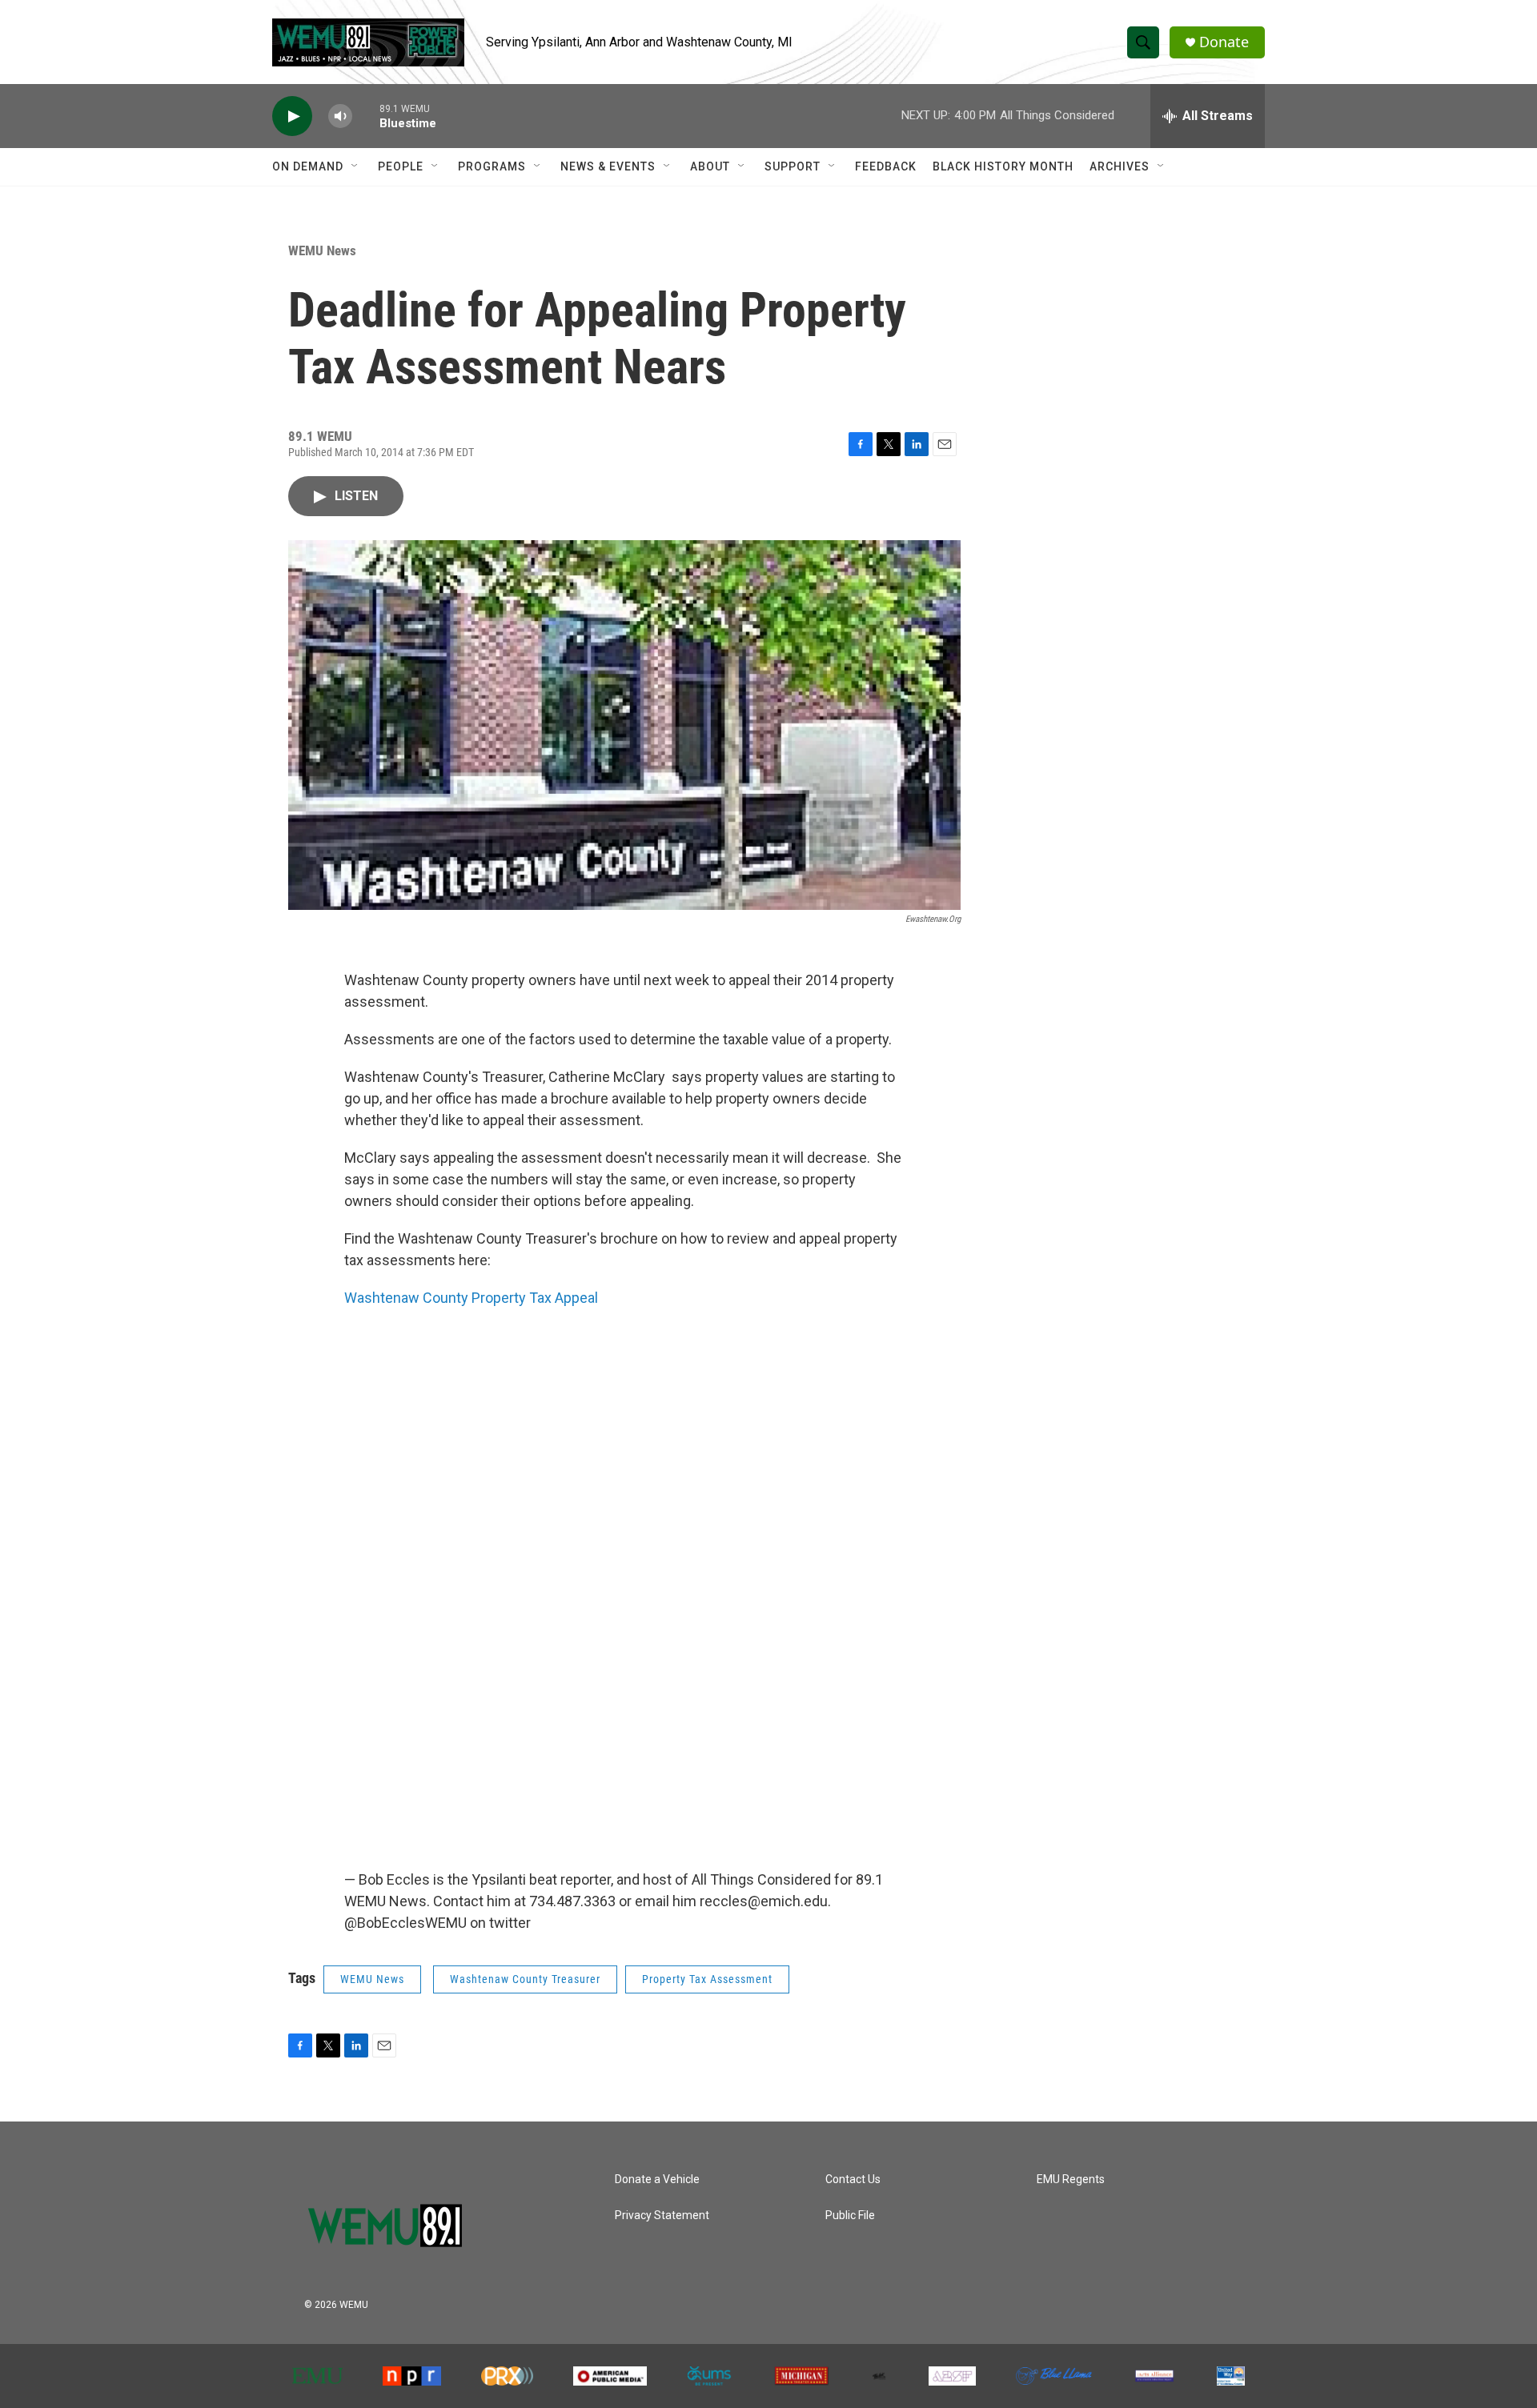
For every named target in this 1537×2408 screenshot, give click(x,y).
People (401, 166)
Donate (1224, 42)
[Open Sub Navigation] (355, 166)
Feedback (886, 166)
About (710, 166)
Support (793, 166)
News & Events (608, 166)
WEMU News (322, 250)
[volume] (340, 116)
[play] (292, 116)
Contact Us (853, 2180)
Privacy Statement (662, 2216)
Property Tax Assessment (707, 1979)
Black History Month (1003, 166)
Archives (1120, 166)
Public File (850, 2216)
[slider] (366, 116)
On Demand (308, 166)
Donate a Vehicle (657, 2180)
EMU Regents (1071, 2180)
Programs (492, 166)
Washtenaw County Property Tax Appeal (471, 1298)
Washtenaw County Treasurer (525, 1979)
